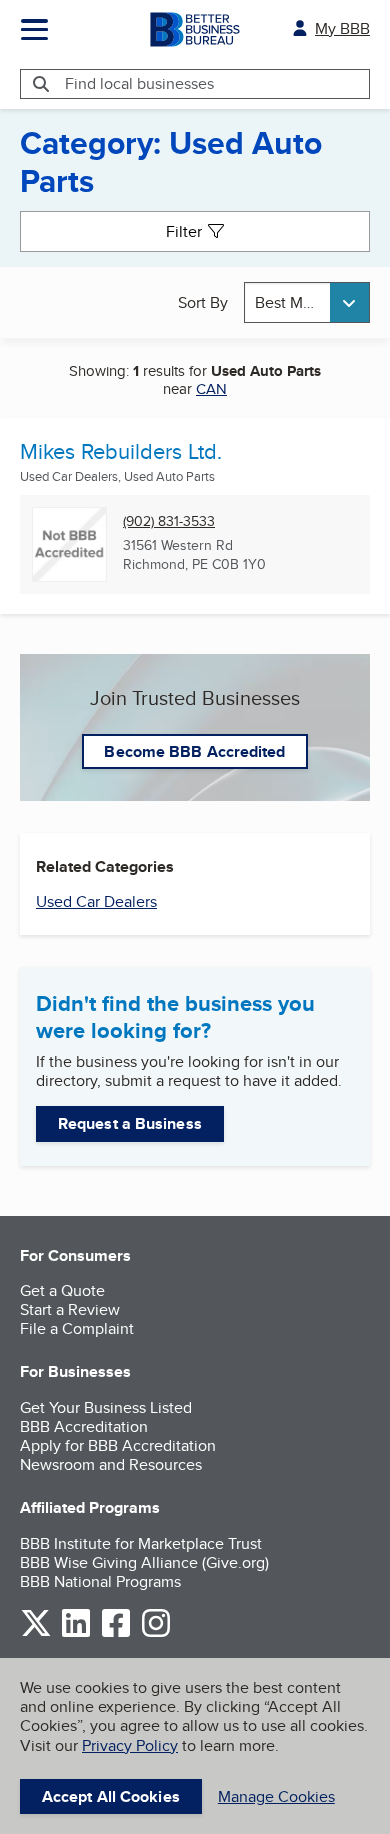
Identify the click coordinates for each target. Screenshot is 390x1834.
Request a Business (130, 1123)
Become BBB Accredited (194, 751)
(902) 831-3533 (169, 521)
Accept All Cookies (111, 1796)
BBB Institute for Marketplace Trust (141, 1543)
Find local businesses (139, 83)
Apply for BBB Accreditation (118, 1445)
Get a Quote (62, 1290)
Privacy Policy (130, 1745)
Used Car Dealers (96, 901)
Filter (184, 231)
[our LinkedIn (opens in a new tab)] (76, 1633)
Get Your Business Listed (106, 1407)
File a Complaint (77, 1328)
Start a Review (70, 1309)
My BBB (342, 28)
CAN (211, 388)
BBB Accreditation (84, 1426)
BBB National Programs (100, 1581)
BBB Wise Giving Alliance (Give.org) (144, 1562)
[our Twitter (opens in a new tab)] (36, 1633)
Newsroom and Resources (111, 1464)
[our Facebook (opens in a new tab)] (116, 1633)
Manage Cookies (276, 1796)
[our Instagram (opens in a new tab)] (156, 1633)
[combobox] (307, 302)
